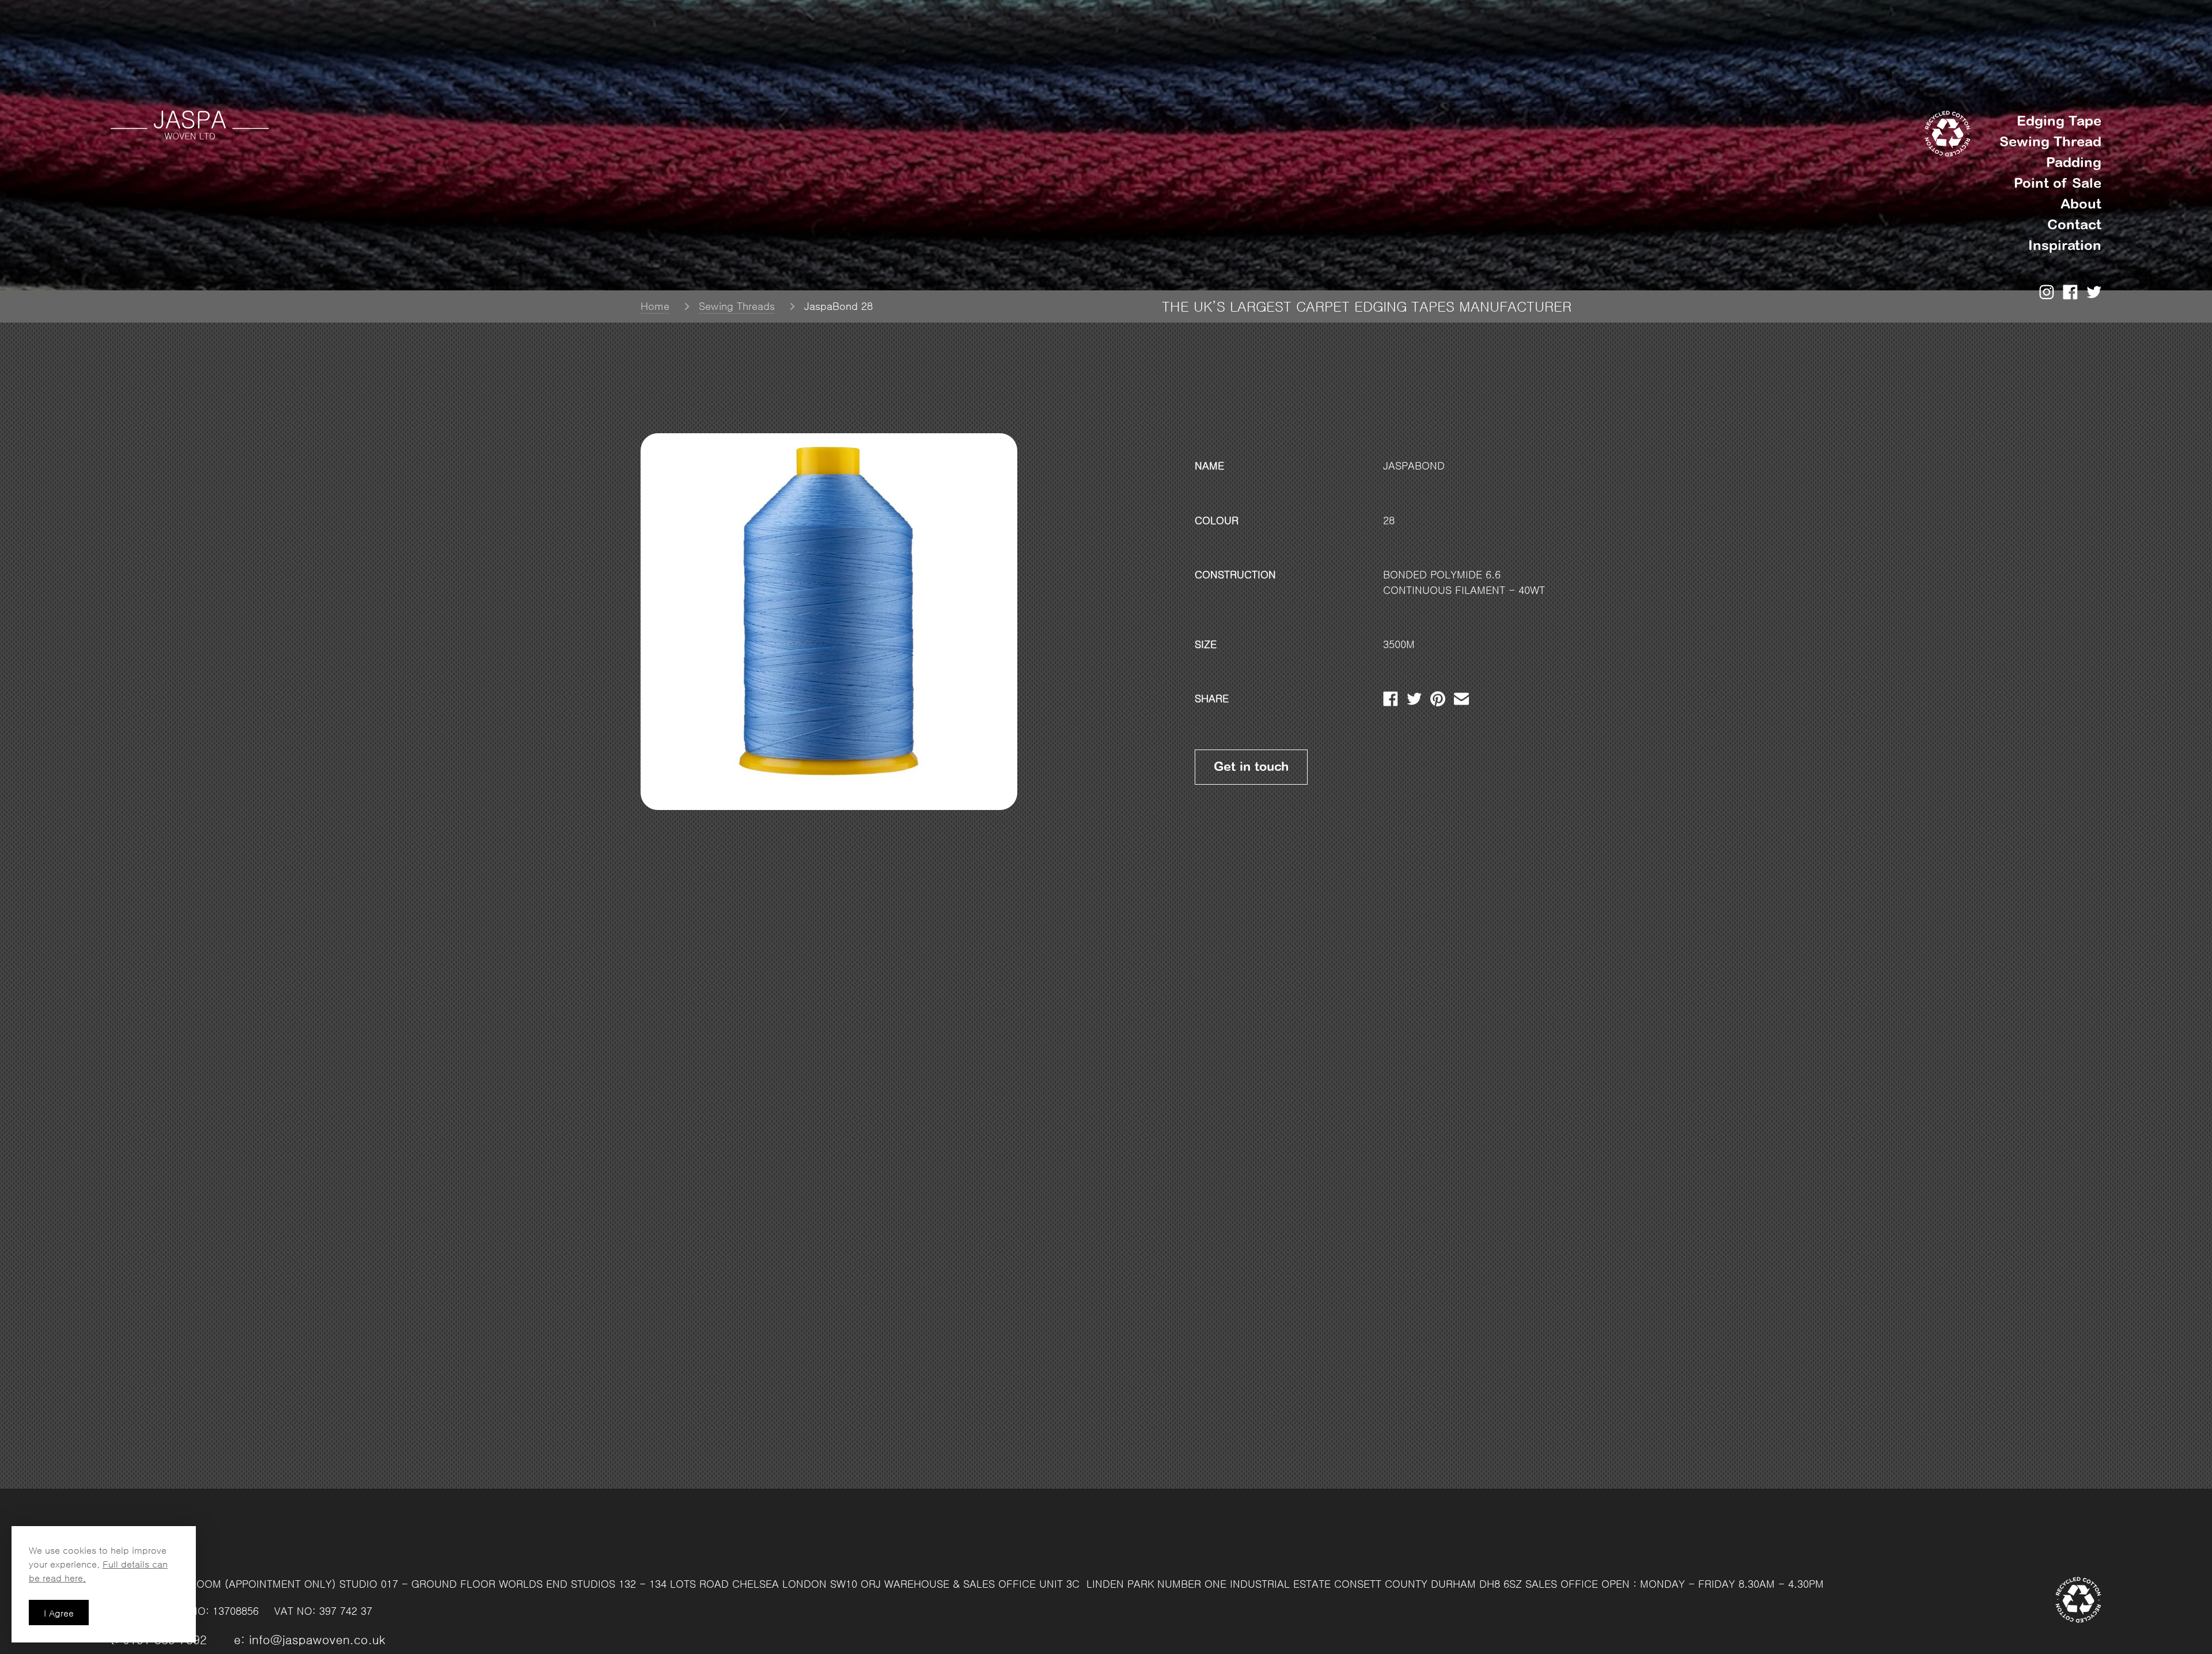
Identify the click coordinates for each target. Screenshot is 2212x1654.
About (2081, 204)
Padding (2074, 162)
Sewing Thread (2050, 141)
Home (655, 306)
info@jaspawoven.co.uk (317, 1640)
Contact (2074, 224)
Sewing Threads (737, 306)
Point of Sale (2058, 183)
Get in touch (1251, 767)
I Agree (59, 1613)
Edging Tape (2059, 121)
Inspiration (2065, 245)
